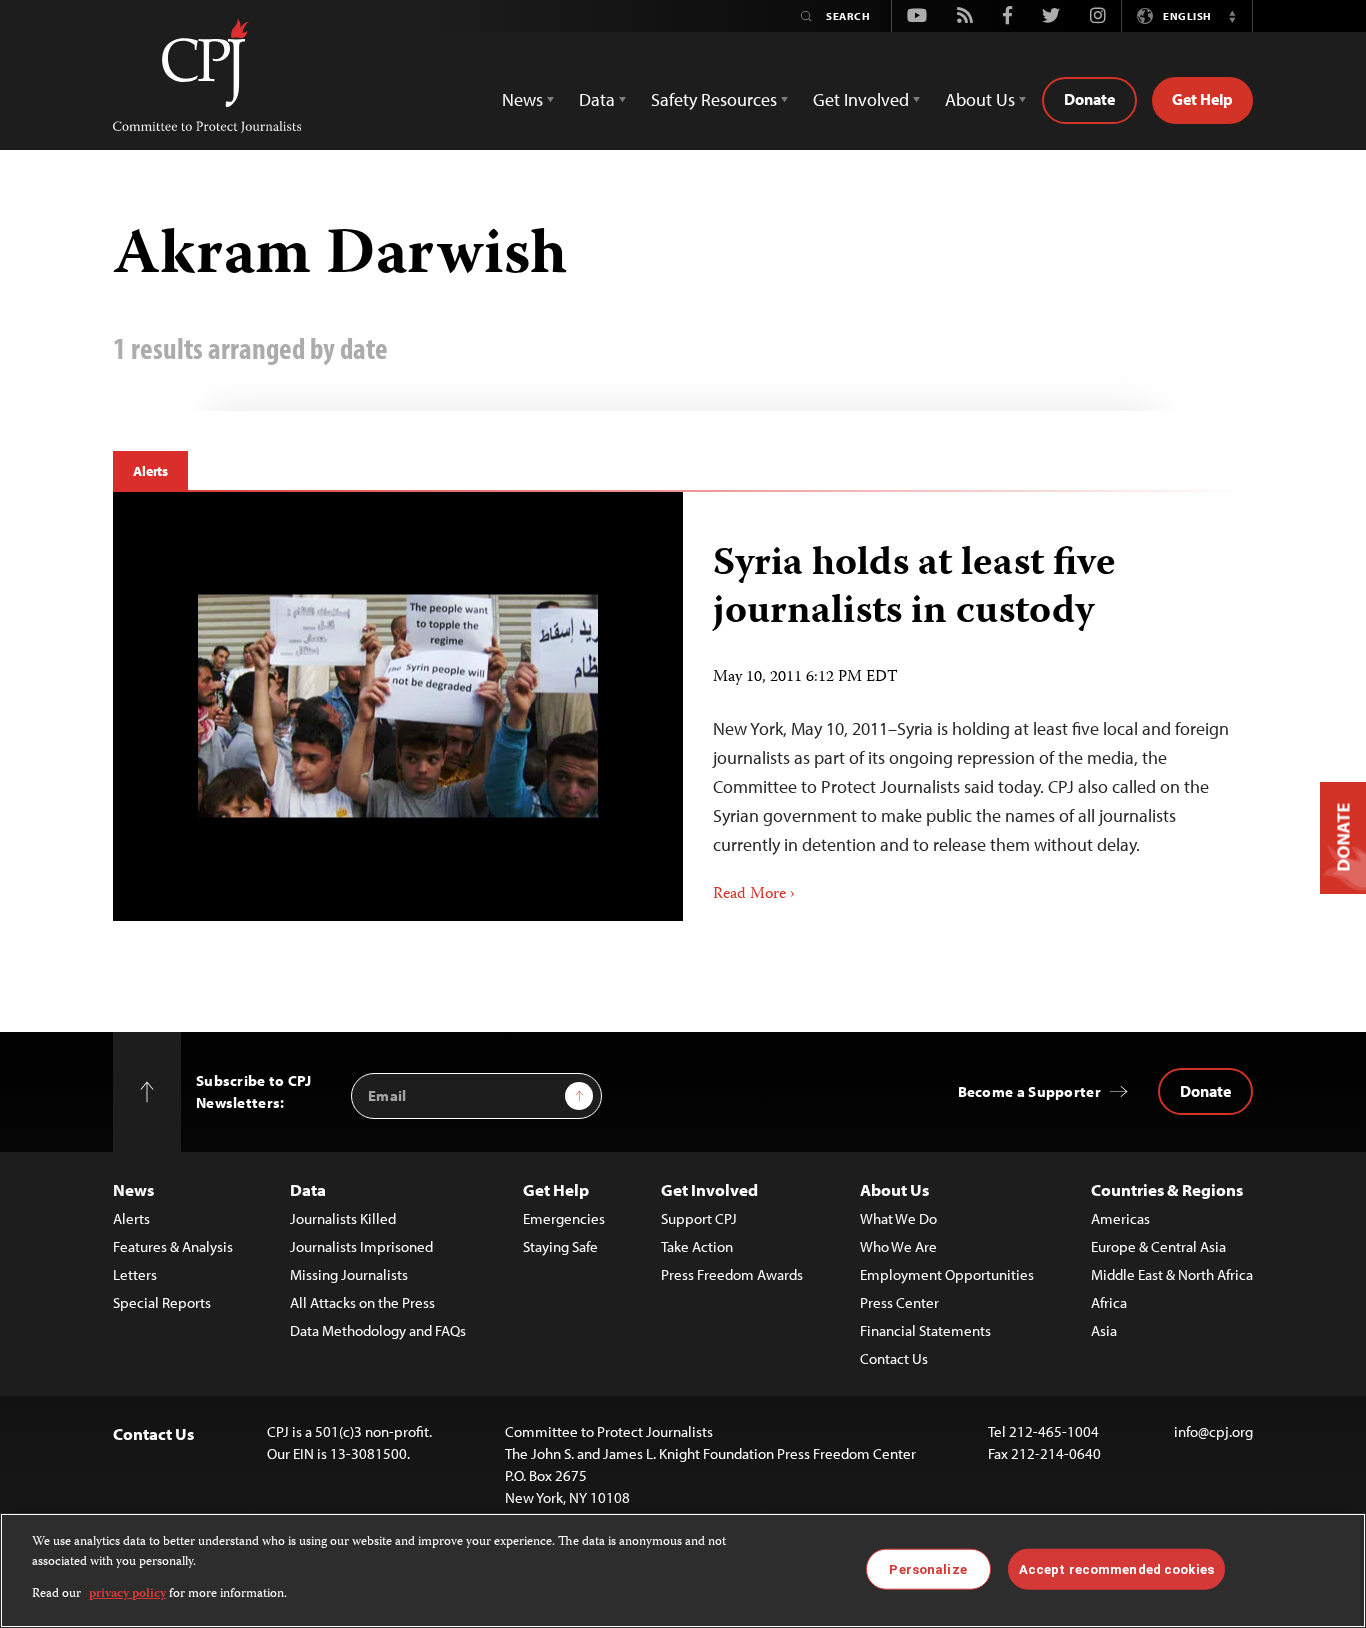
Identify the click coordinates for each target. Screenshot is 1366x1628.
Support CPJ (699, 1218)
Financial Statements (925, 1330)
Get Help (1202, 99)
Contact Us (894, 1358)
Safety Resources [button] (714, 99)
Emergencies (564, 1218)
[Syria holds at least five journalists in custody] (398, 706)
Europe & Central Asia (1158, 1246)
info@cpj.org (1213, 1431)
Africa (1109, 1302)
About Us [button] (980, 99)
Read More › (754, 895)
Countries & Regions (1167, 1189)
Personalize (927, 1568)
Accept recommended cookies (1116, 1568)
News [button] (522, 99)
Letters (135, 1274)
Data (308, 1189)
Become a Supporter (1029, 1091)
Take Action (697, 1246)
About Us (894, 1189)
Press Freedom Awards (732, 1274)
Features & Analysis (173, 1246)
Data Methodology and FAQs (378, 1330)
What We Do (898, 1218)
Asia (1104, 1330)
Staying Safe (560, 1246)
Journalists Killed (343, 1218)
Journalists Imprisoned (361, 1246)
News (133, 1189)
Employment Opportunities (947, 1274)
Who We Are (898, 1246)
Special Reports (162, 1302)
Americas (1120, 1218)
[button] (1232, 16)
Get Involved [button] (861, 99)
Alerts (150, 471)
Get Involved (709, 1189)
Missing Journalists (349, 1274)
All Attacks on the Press (362, 1302)
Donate (1089, 99)
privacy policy (127, 1594)
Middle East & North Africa (1172, 1274)
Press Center (899, 1302)
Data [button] (597, 99)
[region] (683, 1570)
